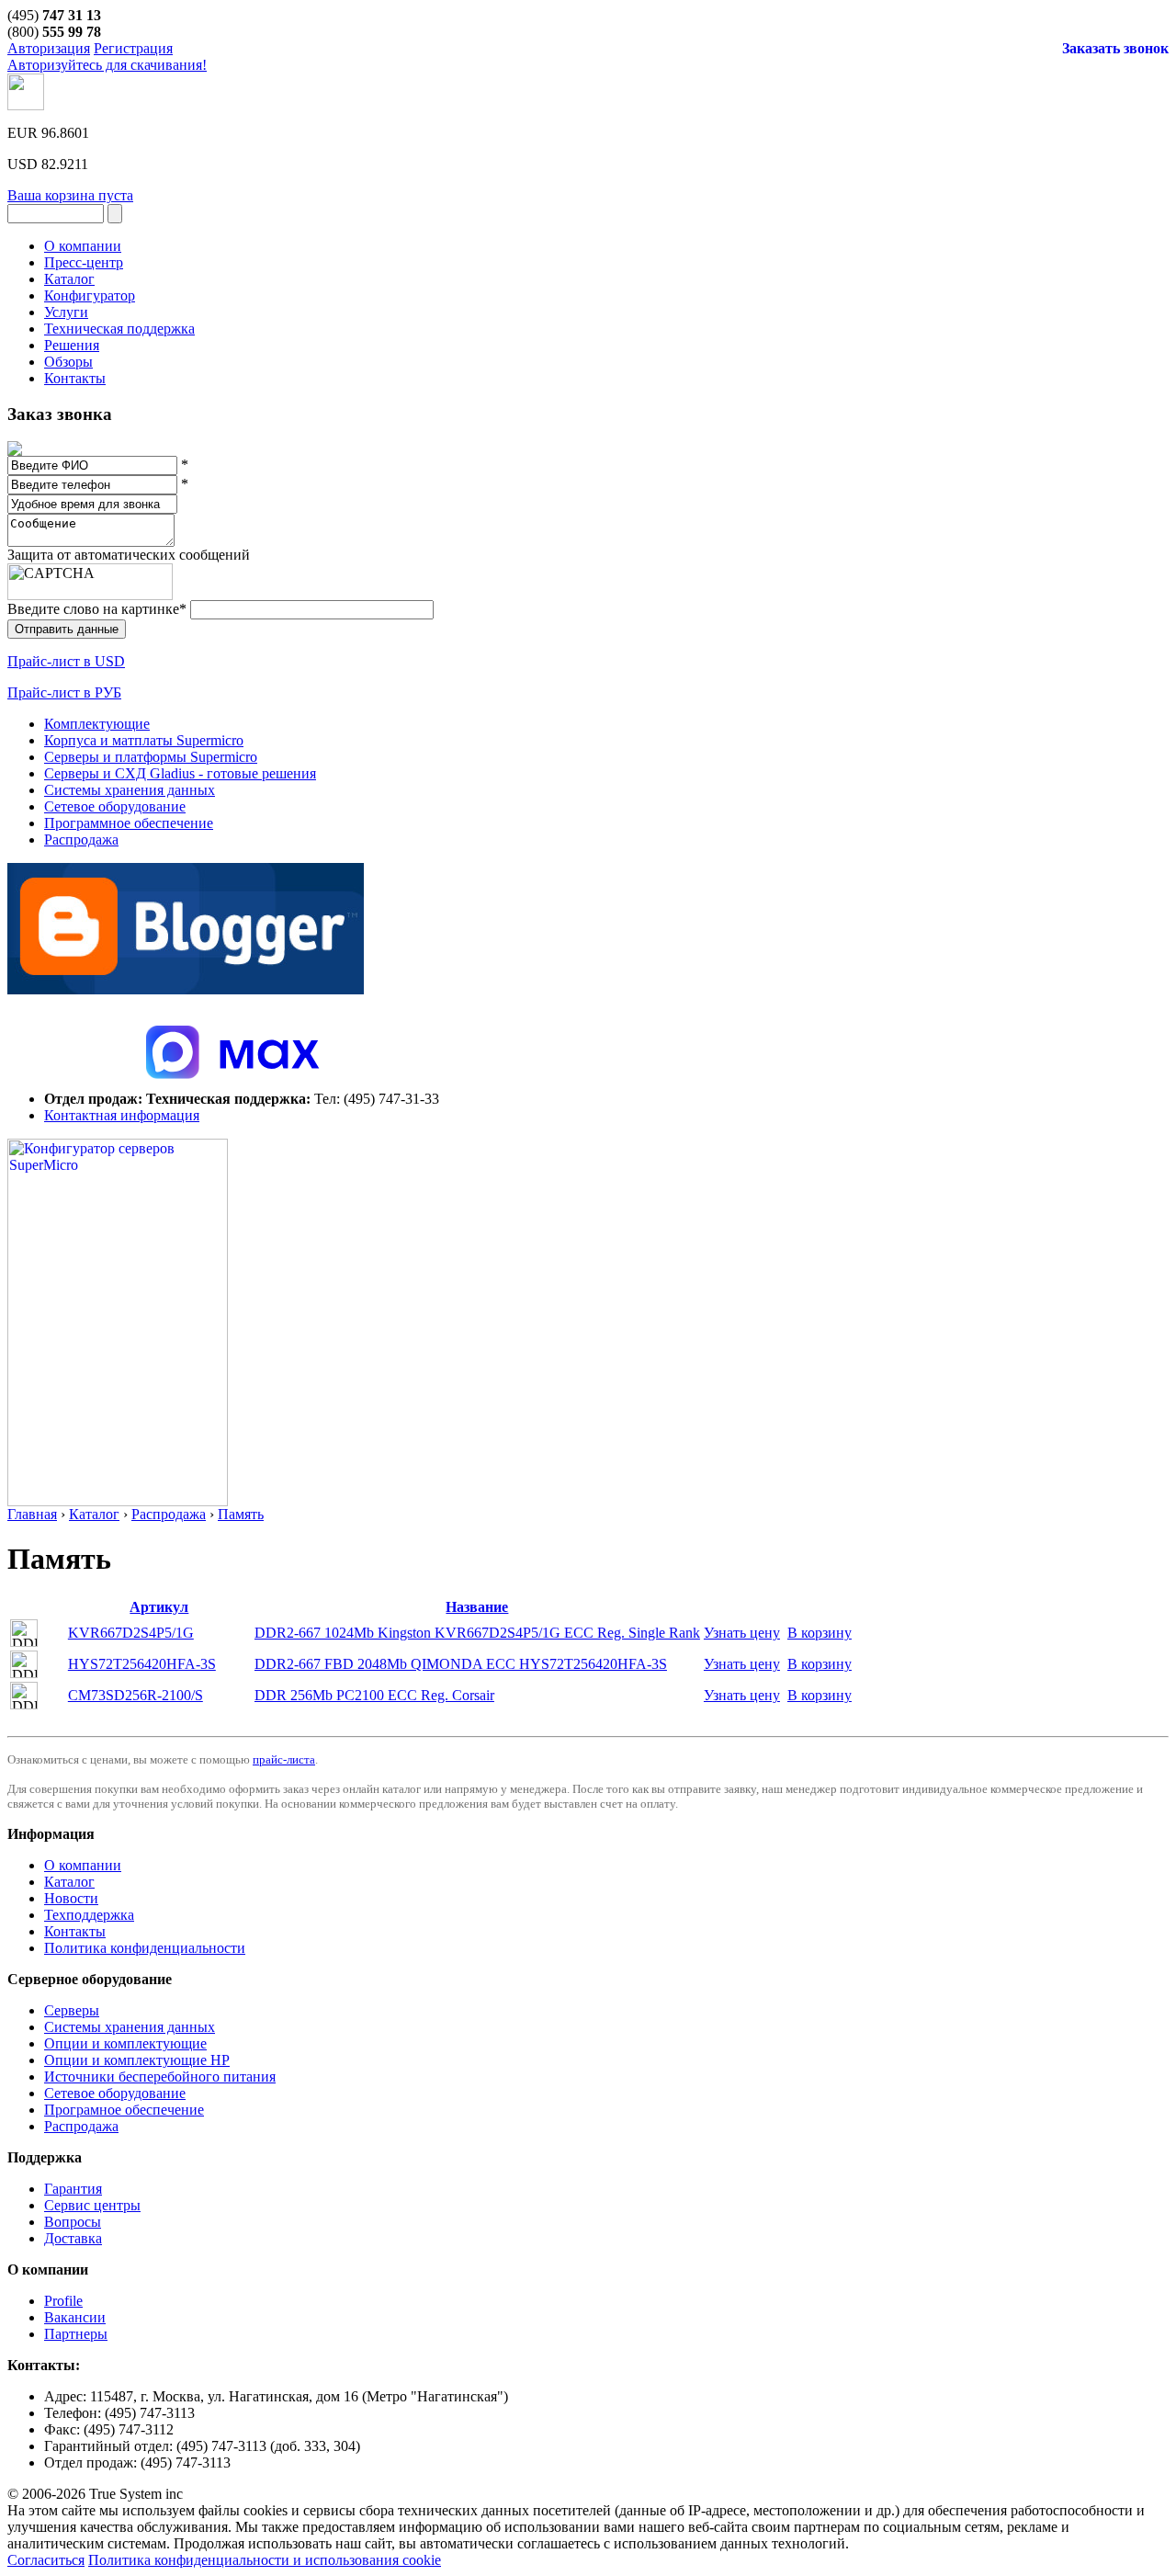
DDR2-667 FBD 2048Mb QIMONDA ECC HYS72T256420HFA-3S (461, 1664)
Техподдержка (89, 1915)
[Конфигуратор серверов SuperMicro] (118, 1501)
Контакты (75, 1931)
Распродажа (81, 840)
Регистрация (133, 48)
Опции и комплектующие (125, 2043)
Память (241, 1514)
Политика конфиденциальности (145, 1948)
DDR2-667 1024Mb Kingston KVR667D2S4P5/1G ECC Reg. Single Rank (477, 1633)
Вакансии (75, 2317)
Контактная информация (122, 1115)
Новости (71, 1898)
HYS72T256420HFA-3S (142, 1664)
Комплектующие (97, 724)
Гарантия (73, 2189)
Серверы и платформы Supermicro (151, 757)
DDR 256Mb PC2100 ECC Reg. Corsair (374, 1695)
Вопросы (73, 2222)
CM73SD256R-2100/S (136, 1695)
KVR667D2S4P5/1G (131, 1633)
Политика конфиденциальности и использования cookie (265, 2560)
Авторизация (49, 48)
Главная (32, 1514)
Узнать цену (742, 1633)
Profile (63, 2301)
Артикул (159, 1607)
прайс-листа (284, 1759)
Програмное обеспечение (124, 2110)
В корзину (820, 1633)
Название (477, 1607)
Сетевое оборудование (115, 806)
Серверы (72, 2010)
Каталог (94, 1514)
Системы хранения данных (130, 790)
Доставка (73, 2238)
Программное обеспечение (129, 823)
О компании (83, 1865)
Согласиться (46, 2560)
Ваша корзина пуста (70, 195)
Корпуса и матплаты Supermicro (144, 740)
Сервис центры (92, 2205)
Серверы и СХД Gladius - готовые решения (180, 773)
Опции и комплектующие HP (137, 2060)
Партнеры (76, 2334)
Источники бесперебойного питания (160, 2077)
